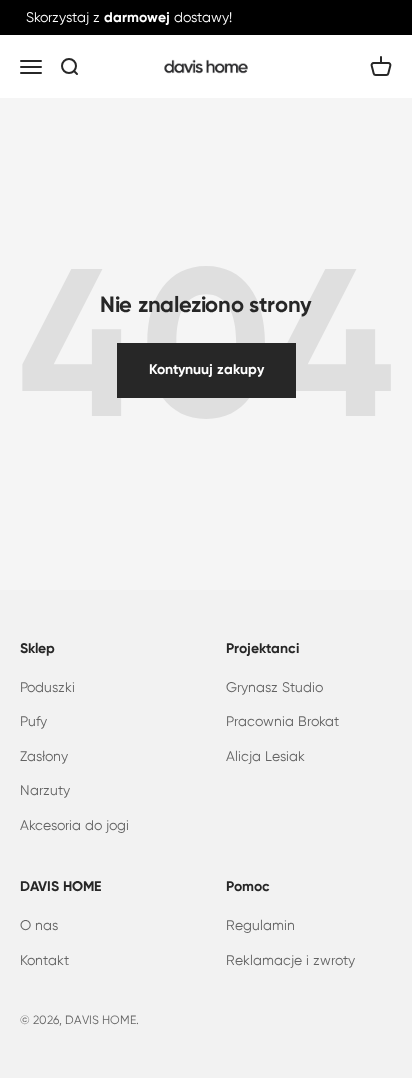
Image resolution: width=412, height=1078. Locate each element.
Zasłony (44, 756)
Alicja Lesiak (265, 756)
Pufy (33, 721)
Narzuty (45, 790)
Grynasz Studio (274, 687)
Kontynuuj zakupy (206, 369)
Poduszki (47, 687)
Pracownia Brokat (282, 721)
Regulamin (260, 925)
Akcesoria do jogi (74, 825)
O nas (39, 925)
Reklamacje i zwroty (290, 960)
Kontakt (44, 960)
